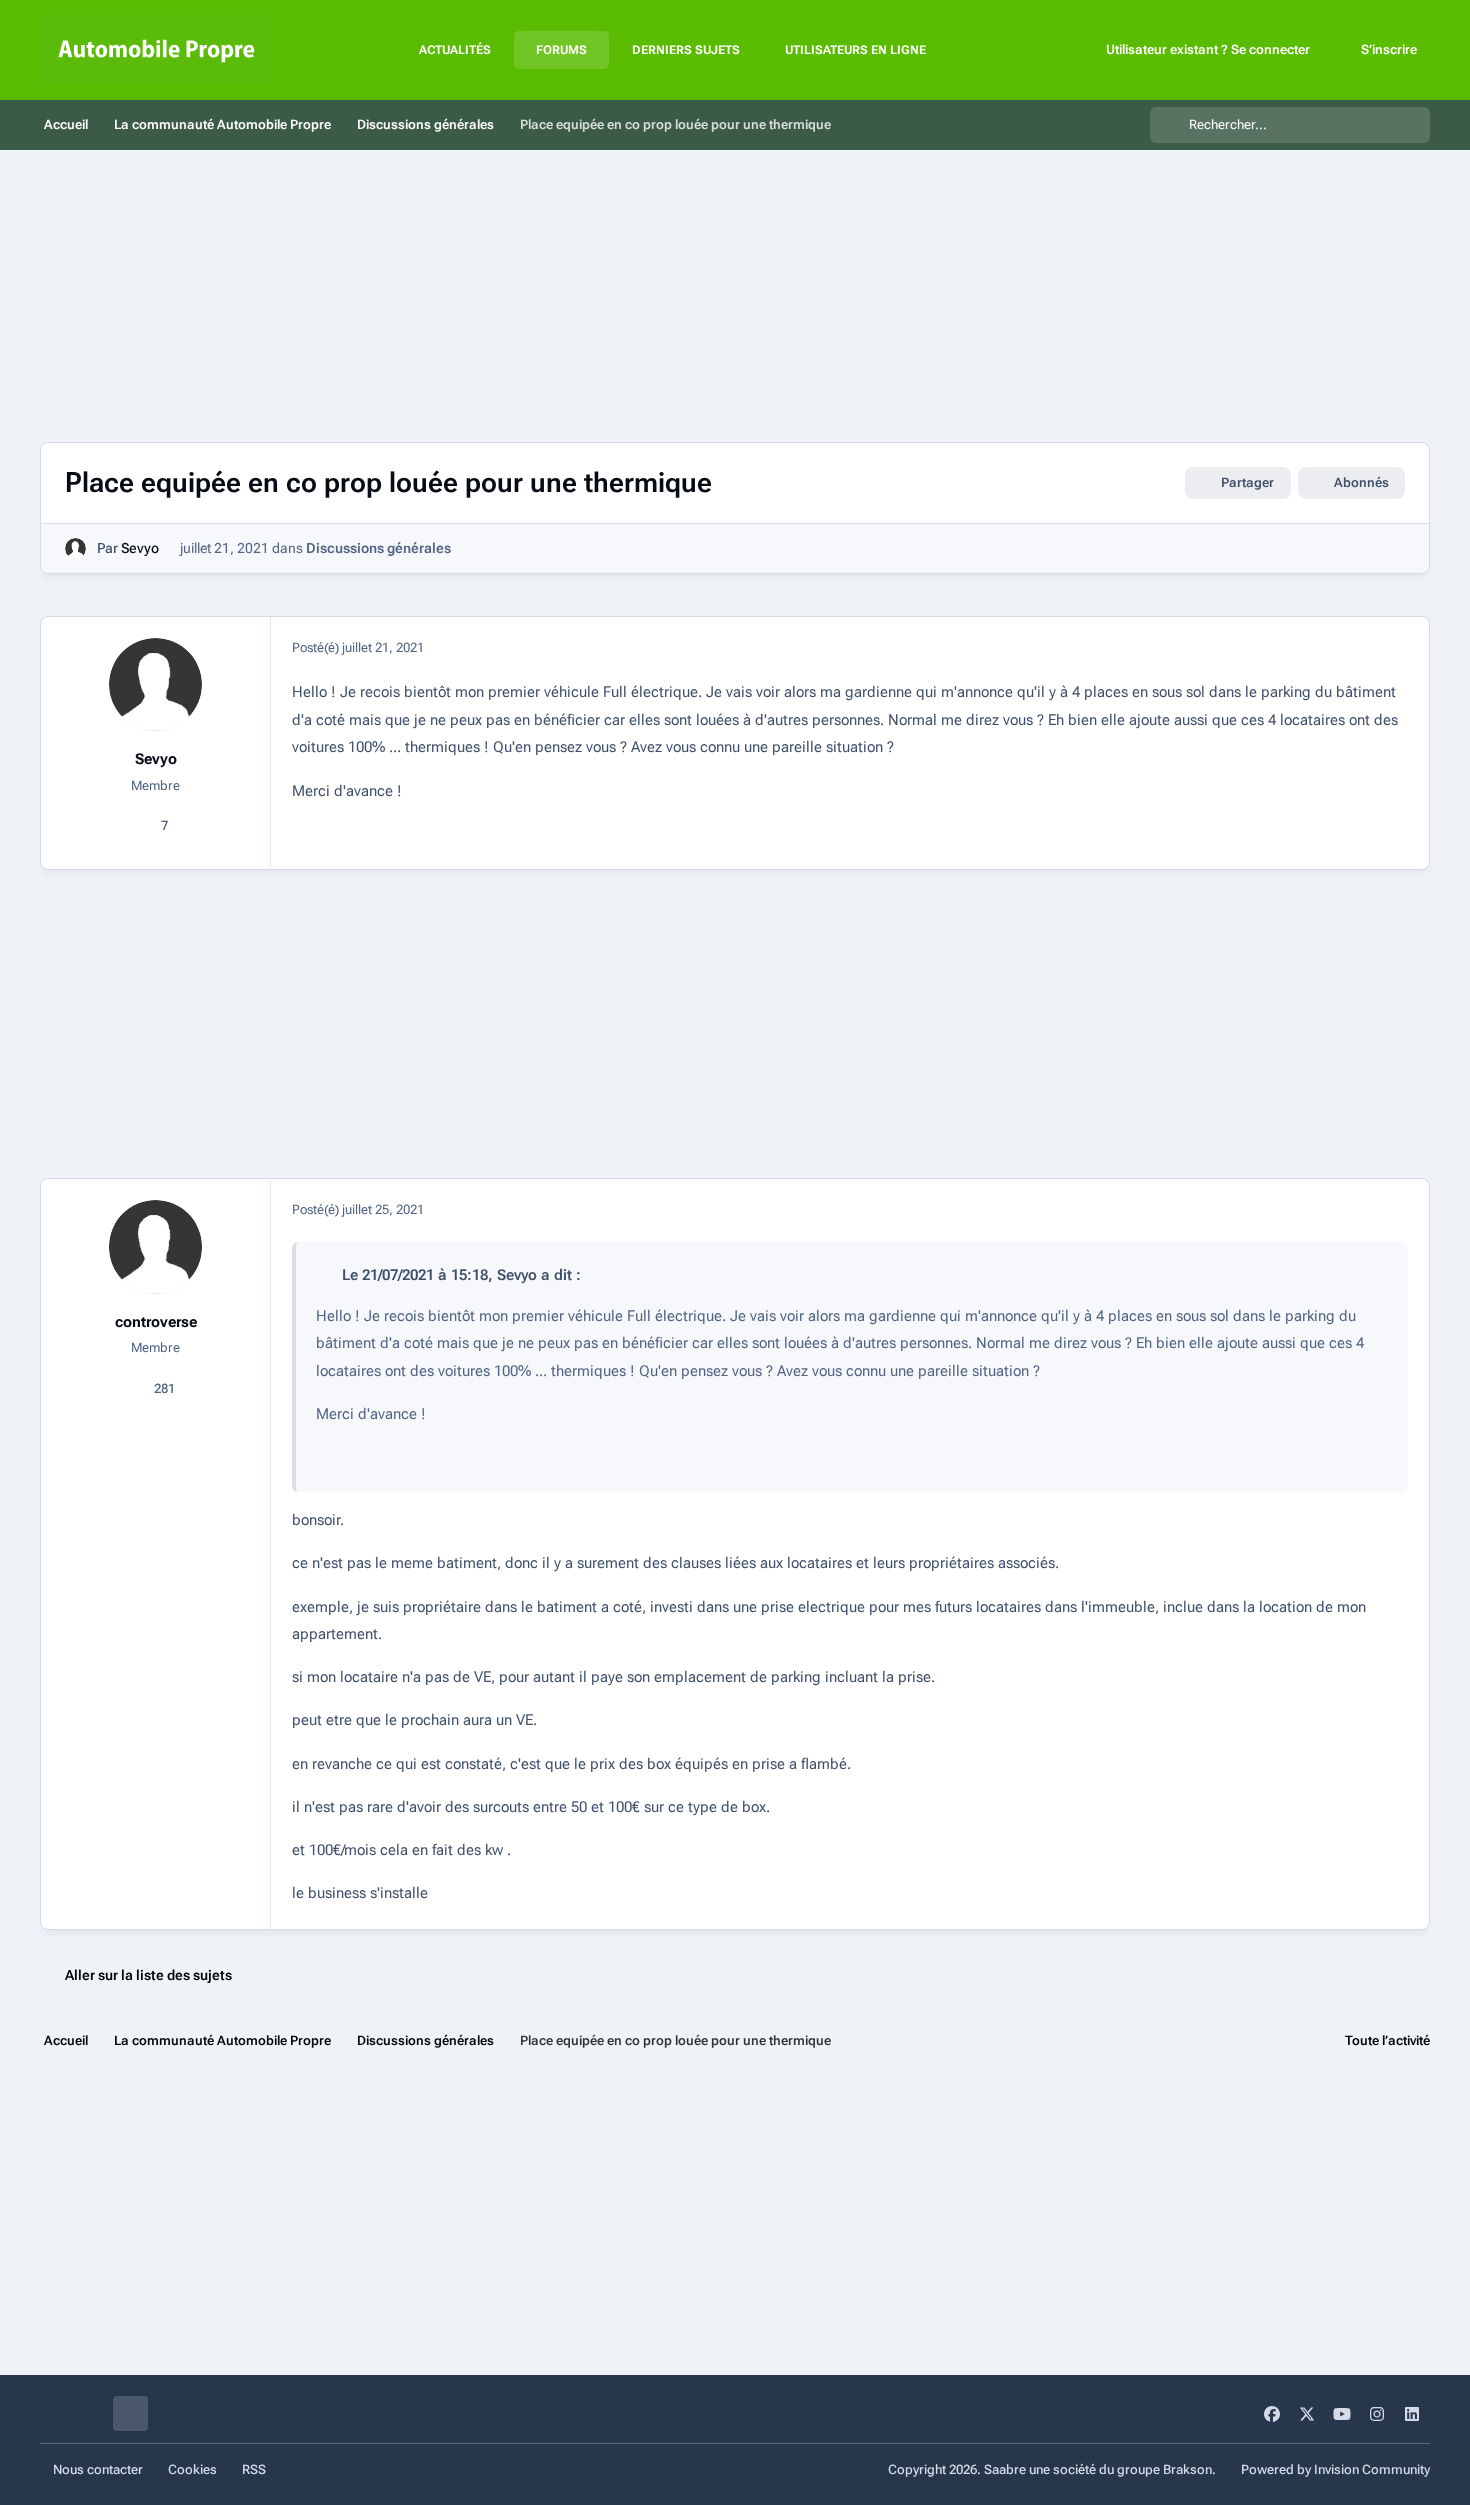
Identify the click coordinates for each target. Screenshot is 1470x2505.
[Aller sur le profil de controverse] (156, 1247)
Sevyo (140, 548)
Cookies (192, 2469)
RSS (254, 2469)
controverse (156, 1322)
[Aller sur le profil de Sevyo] (75, 548)
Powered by (1335, 2469)
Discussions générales (378, 548)
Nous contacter (98, 2469)
